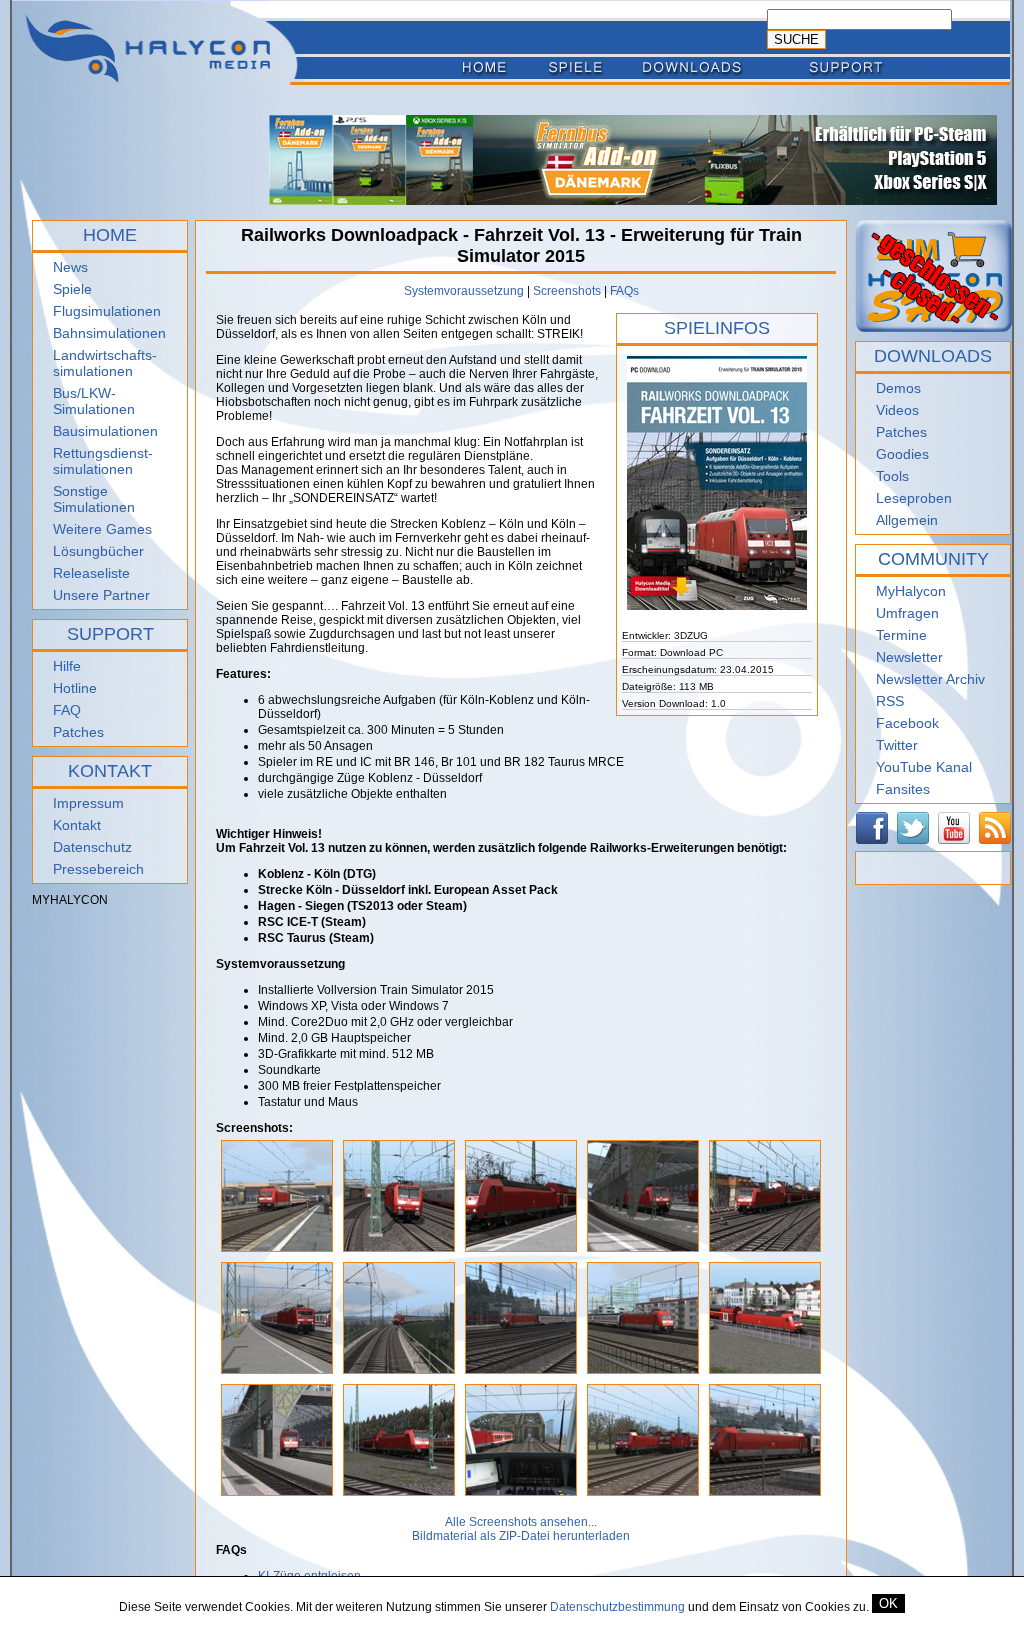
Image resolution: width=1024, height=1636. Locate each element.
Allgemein (907, 520)
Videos (897, 410)
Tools (892, 476)
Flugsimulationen (107, 311)
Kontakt (77, 825)
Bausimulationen (105, 431)
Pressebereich (98, 869)
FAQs (624, 291)
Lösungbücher (98, 551)
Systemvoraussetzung (464, 291)
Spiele (72, 289)
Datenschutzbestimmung (617, 1607)
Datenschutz (92, 847)
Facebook (907, 723)
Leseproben (914, 498)
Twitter (897, 745)
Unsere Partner (101, 595)
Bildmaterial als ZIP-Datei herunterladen (521, 1536)
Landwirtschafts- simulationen (105, 363)
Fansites (903, 789)
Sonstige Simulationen (94, 499)
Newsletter (909, 657)
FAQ (67, 710)
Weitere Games (102, 529)
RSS (890, 701)
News (70, 267)
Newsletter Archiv (930, 679)
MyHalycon (911, 591)
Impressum (88, 803)
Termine (901, 635)
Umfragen (907, 613)
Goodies (902, 454)
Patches (78, 732)
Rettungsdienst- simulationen (103, 461)
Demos (898, 388)
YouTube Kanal (924, 767)
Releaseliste (91, 573)
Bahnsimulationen (109, 333)
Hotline (75, 688)
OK (888, 1603)
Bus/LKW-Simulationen (94, 401)
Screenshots (567, 291)
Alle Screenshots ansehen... (521, 1522)
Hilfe (67, 666)
